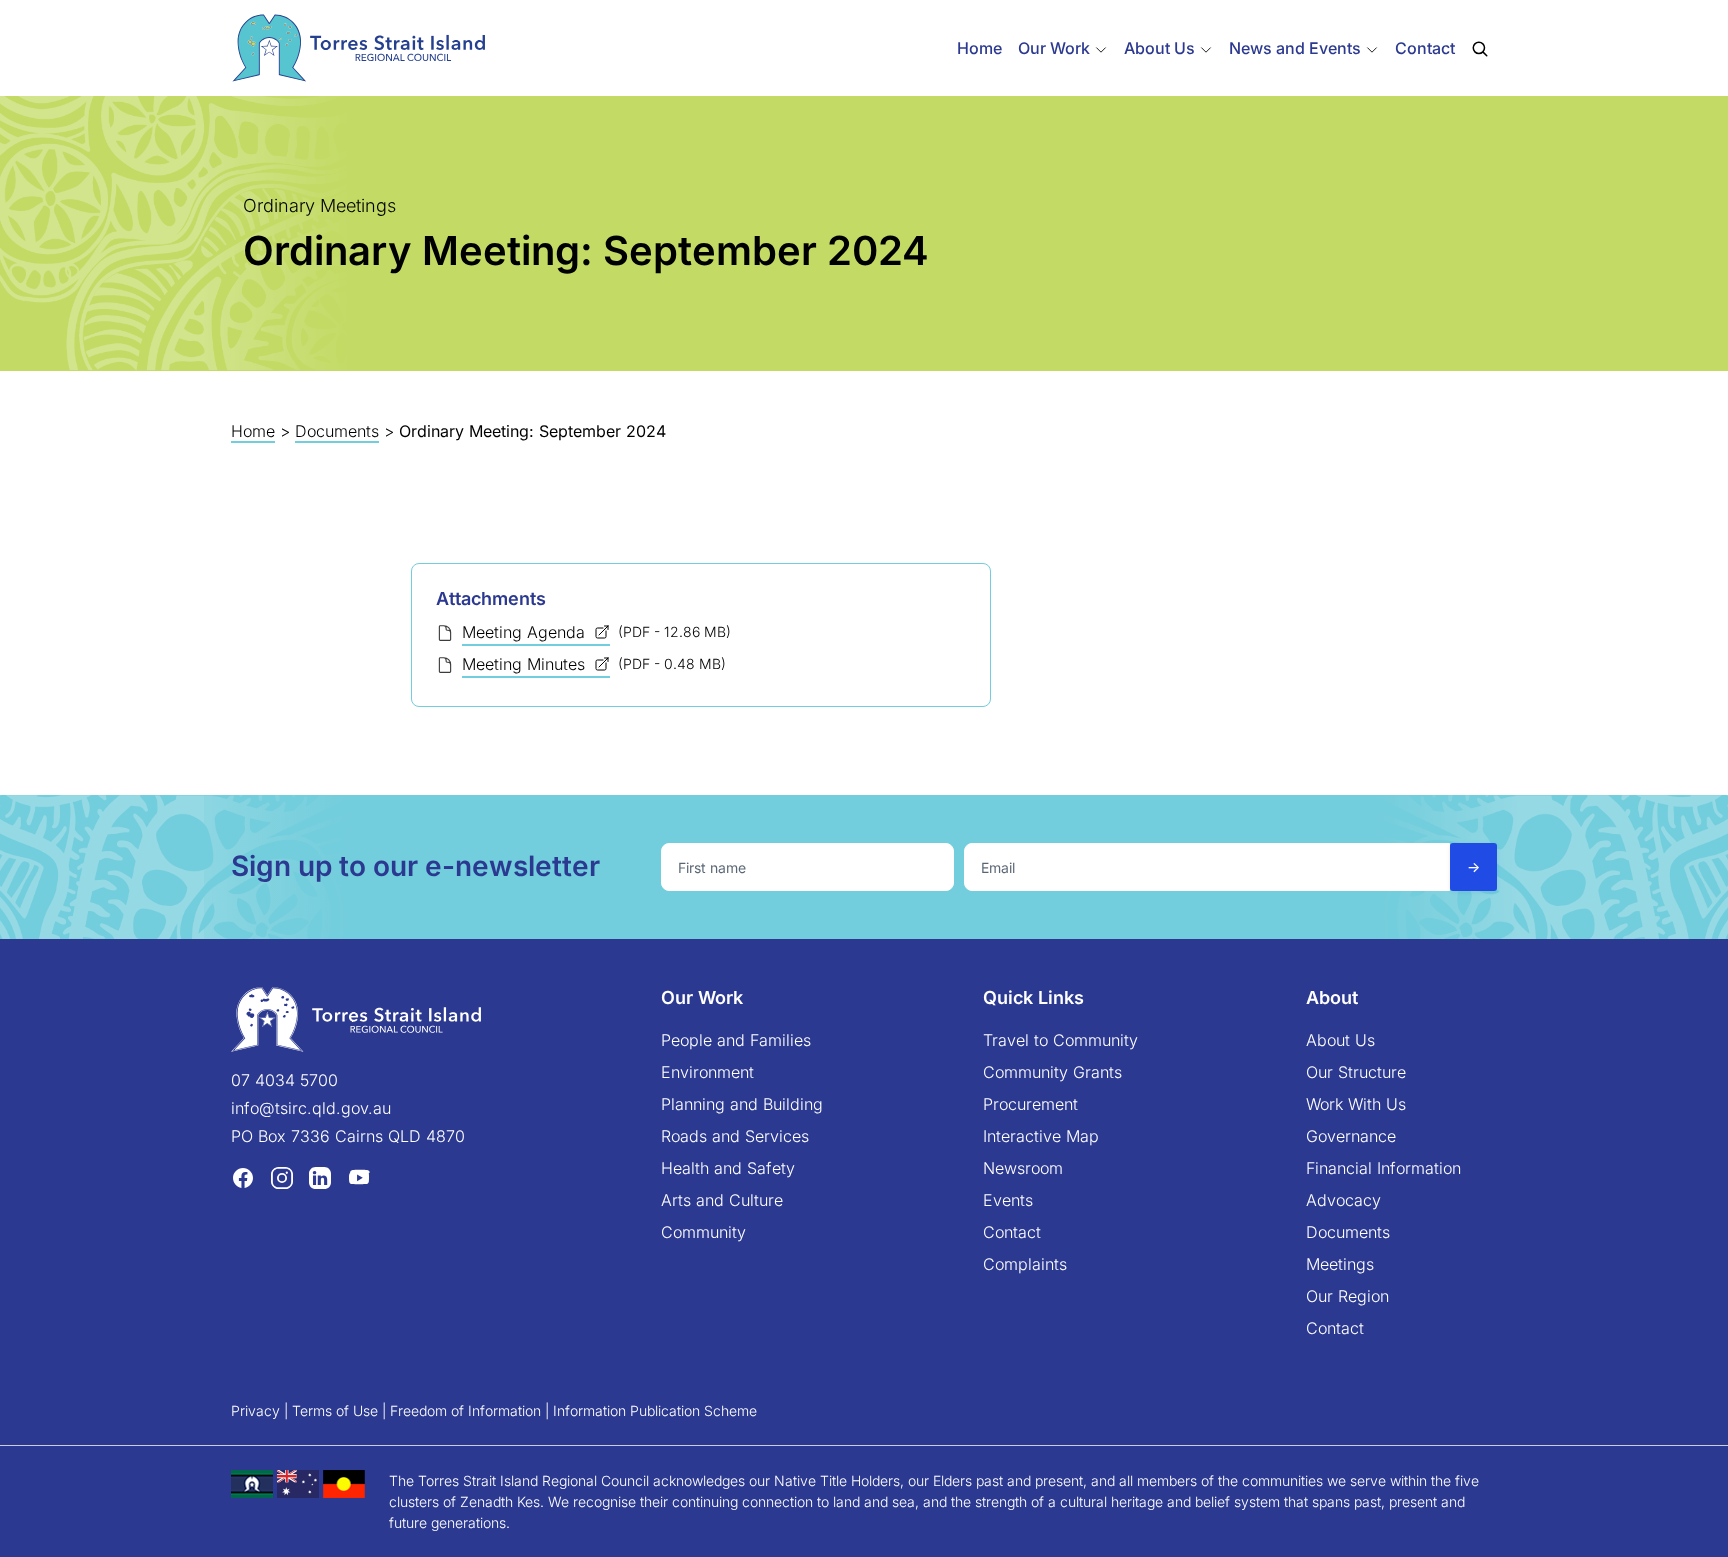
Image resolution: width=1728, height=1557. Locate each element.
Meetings (1340, 1264)
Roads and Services (735, 1136)
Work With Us (1356, 1104)
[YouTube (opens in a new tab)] (359, 1177)
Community (703, 1232)
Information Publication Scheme (655, 1410)
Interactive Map (1041, 1136)
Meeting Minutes (526, 664)
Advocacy (1343, 1200)
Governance (1351, 1136)
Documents (337, 431)
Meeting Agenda (526, 632)
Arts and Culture (722, 1200)
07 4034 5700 (284, 1080)
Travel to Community (1060, 1040)
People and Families (736, 1040)
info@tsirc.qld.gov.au (311, 1108)
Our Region (1347, 1296)
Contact (1425, 48)
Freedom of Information (465, 1410)
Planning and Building (742, 1104)
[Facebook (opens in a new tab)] (243, 1177)
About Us (1340, 1040)
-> (1473, 866)
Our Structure (1356, 1072)
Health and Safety (728, 1168)
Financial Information (1383, 1168)
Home (979, 48)
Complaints (1025, 1264)
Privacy (255, 1410)
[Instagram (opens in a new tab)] (282, 1177)
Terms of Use (335, 1410)
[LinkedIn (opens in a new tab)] (320, 1177)
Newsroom (1023, 1168)
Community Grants (1052, 1072)
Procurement (1030, 1104)
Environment (707, 1072)
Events (1008, 1200)
